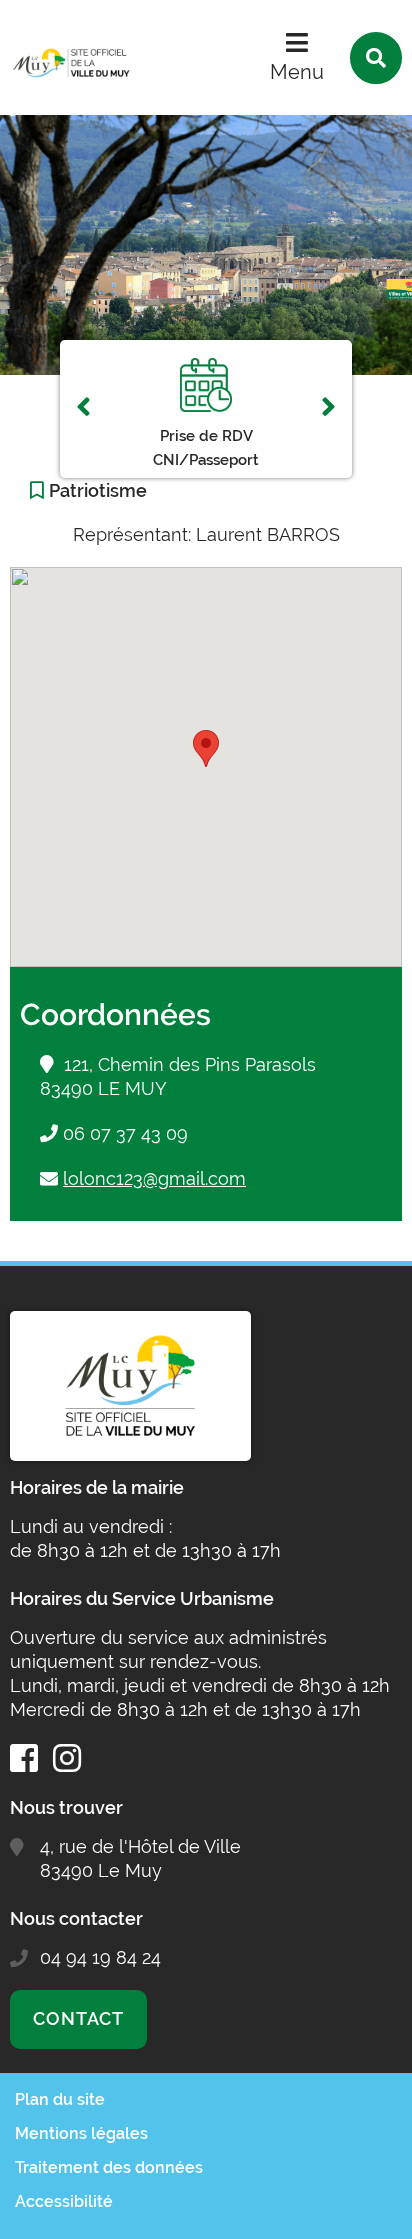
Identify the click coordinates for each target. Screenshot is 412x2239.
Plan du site (60, 2099)
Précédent (83, 409)
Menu (297, 72)
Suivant (328, 409)
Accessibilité (64, 2201)
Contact (78, 2018)
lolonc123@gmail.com (154, 1178)
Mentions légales (81, 2133)
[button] (206, 748)
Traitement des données (109, 2167)
